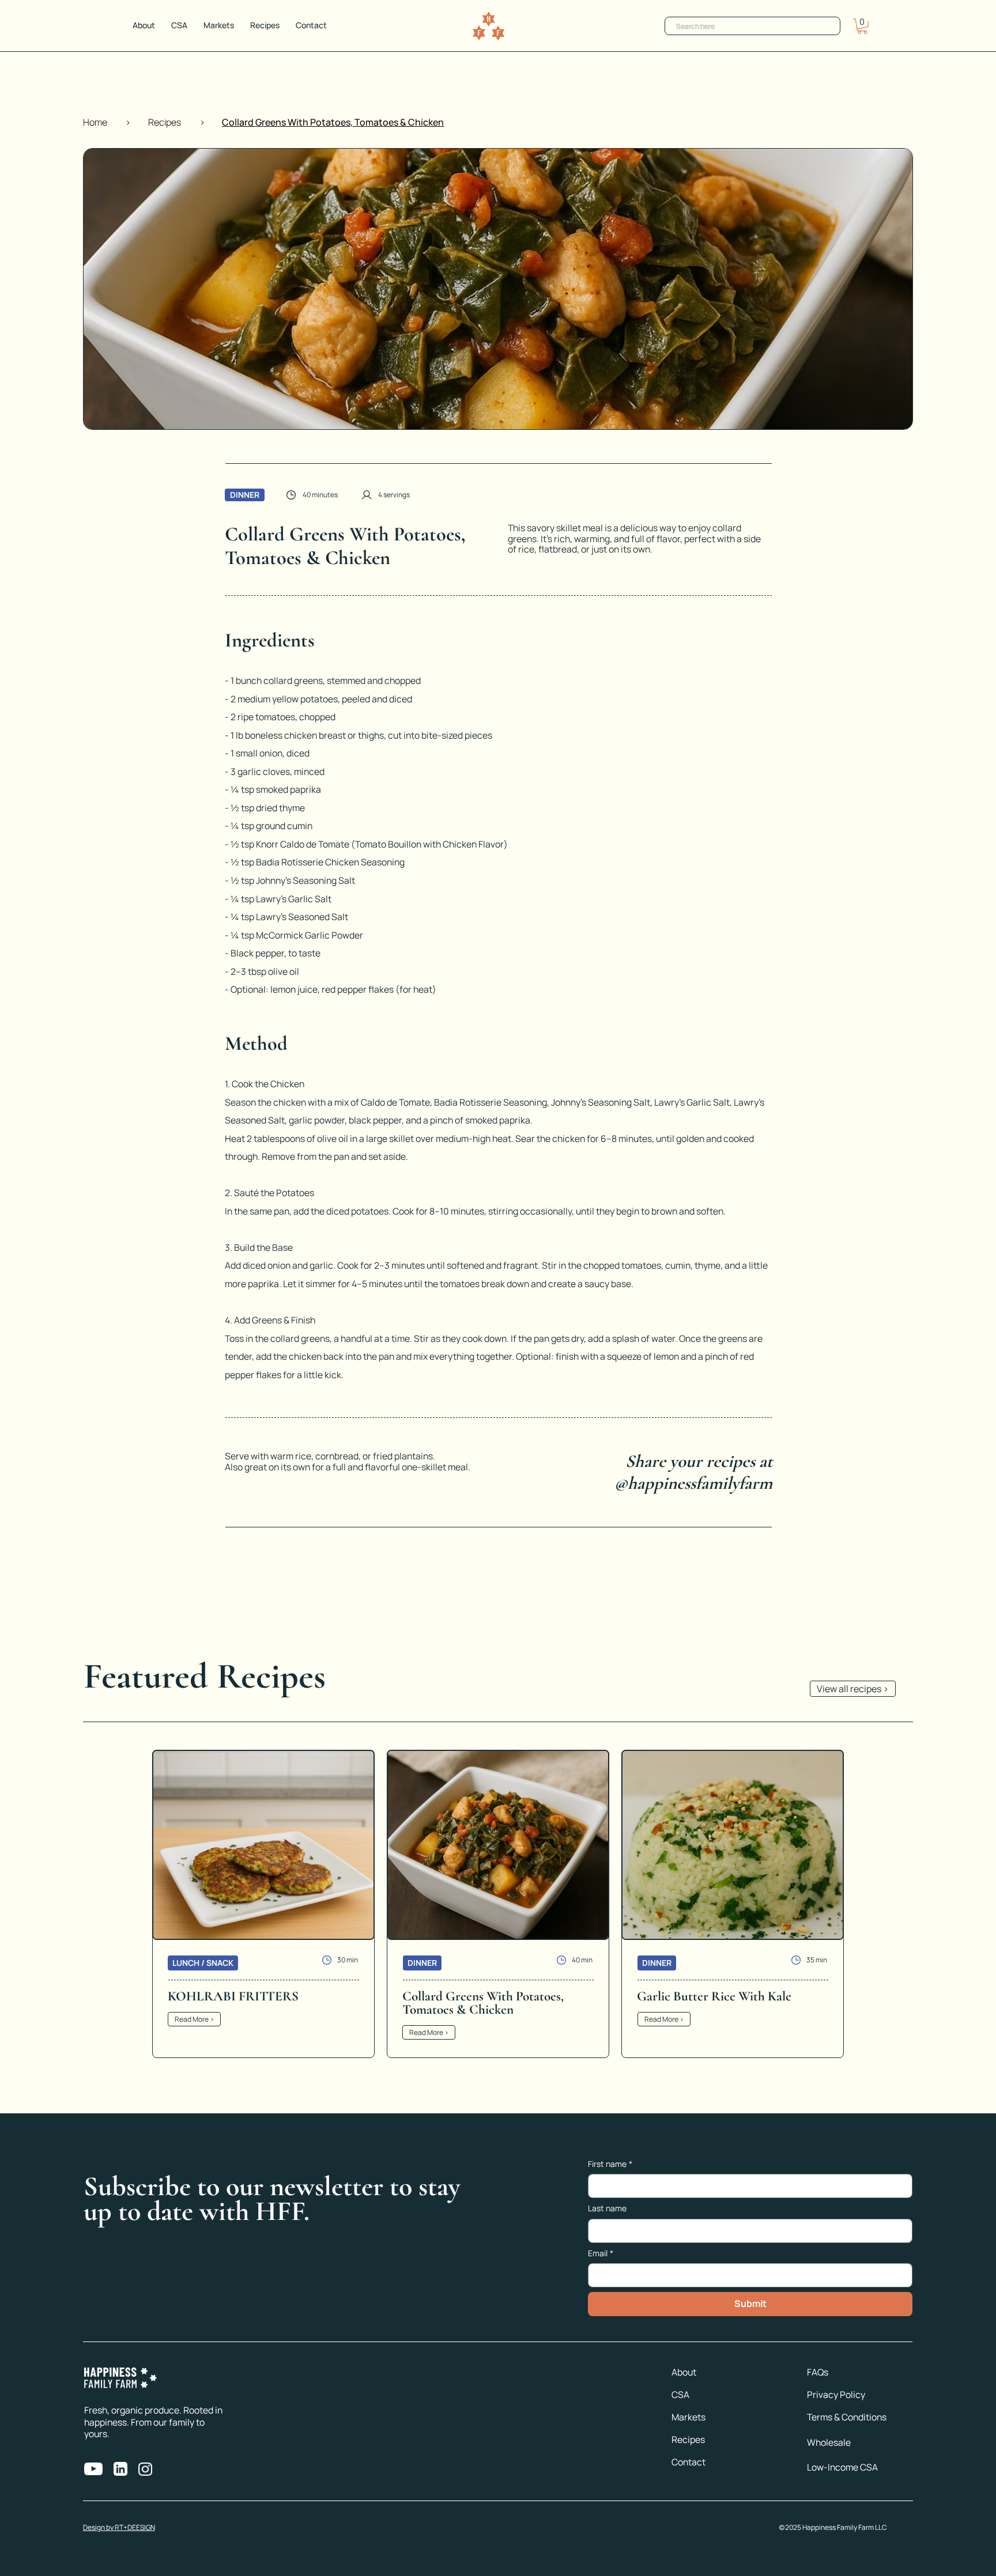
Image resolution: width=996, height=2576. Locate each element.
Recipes (165, 122)
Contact (688, 2462)
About (684, 2372)
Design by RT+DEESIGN (119, 2527)
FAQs (818, 2372)
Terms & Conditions (847, 2417)
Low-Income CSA (842, 2467)
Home (95, 122)
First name (610, 2164)
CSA (680, 2395)
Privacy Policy (836, 2395)
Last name (607, 2208)
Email (601, 2253)
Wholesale (829, 2442)
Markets (688, 2417)
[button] (862, 26)
